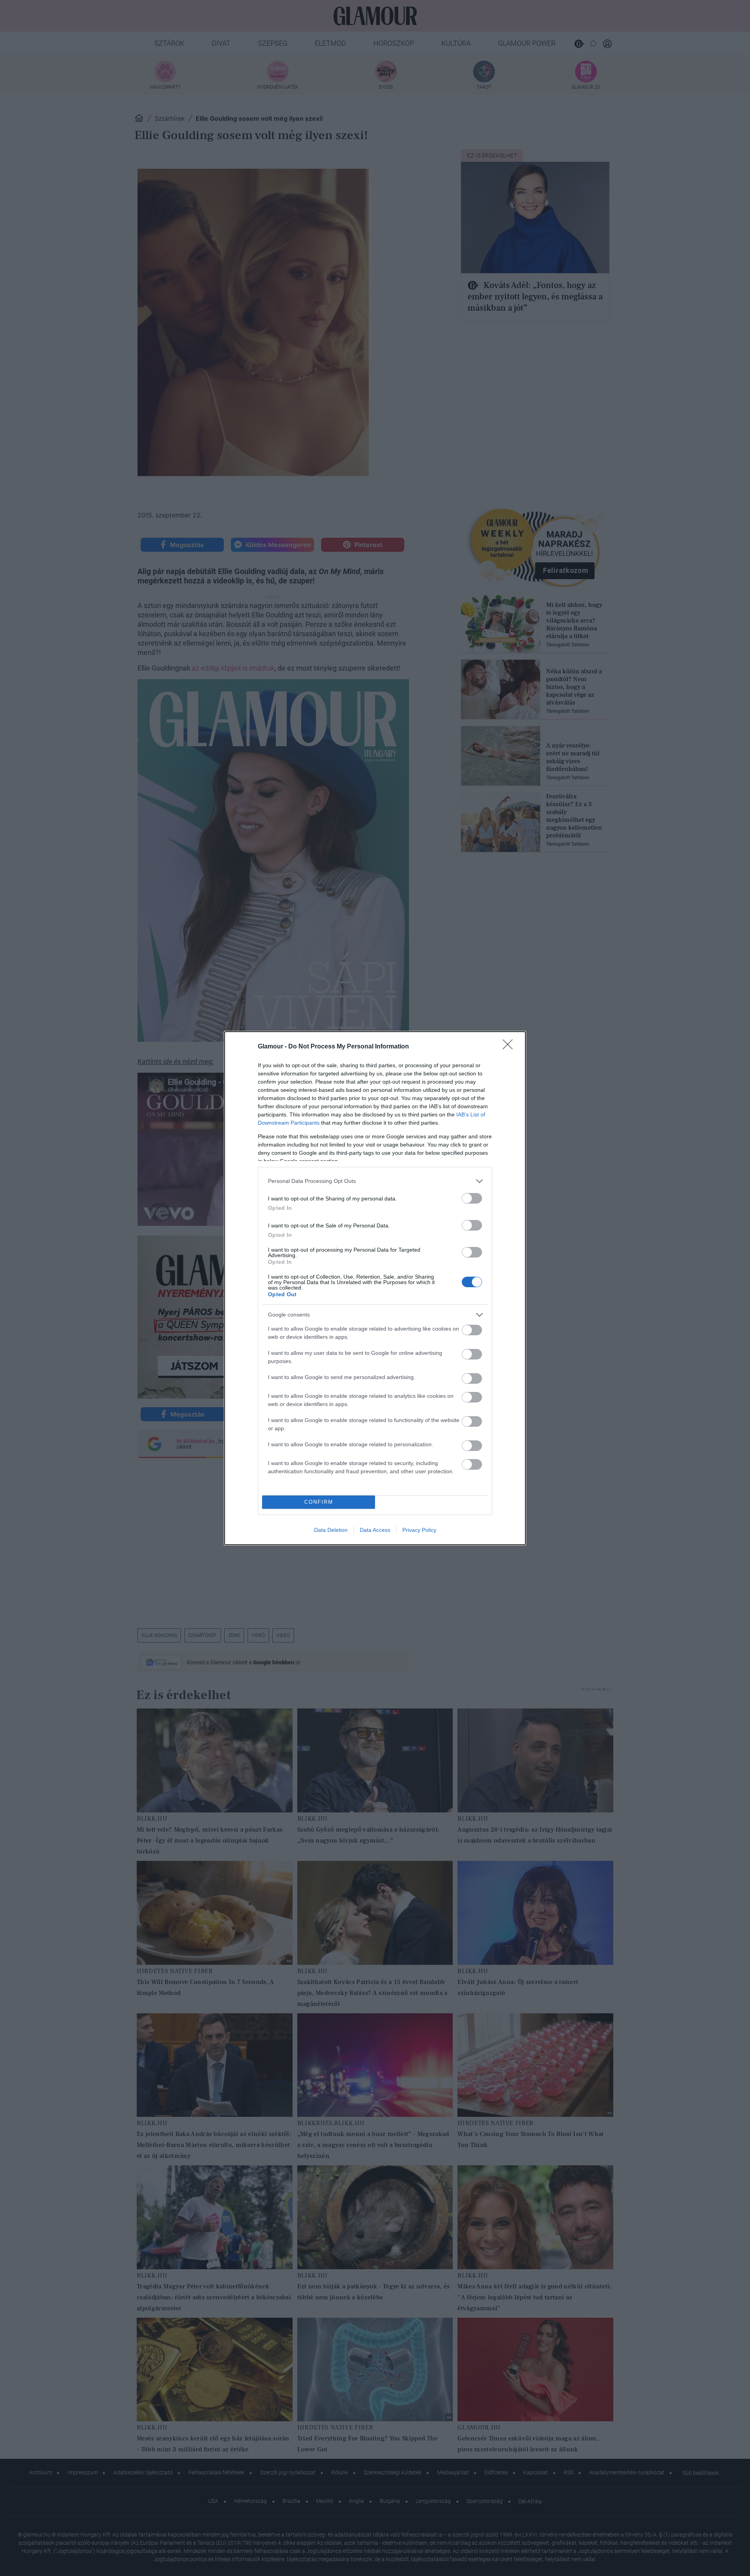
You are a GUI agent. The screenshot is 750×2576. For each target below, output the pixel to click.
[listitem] (375, 1181)
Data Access (375, 1530)
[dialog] (375, 1288)
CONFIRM (319, 1502)
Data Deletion (331, 1530)
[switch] (472, 1198)
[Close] (510, 1047)
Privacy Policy (419, 1530)
